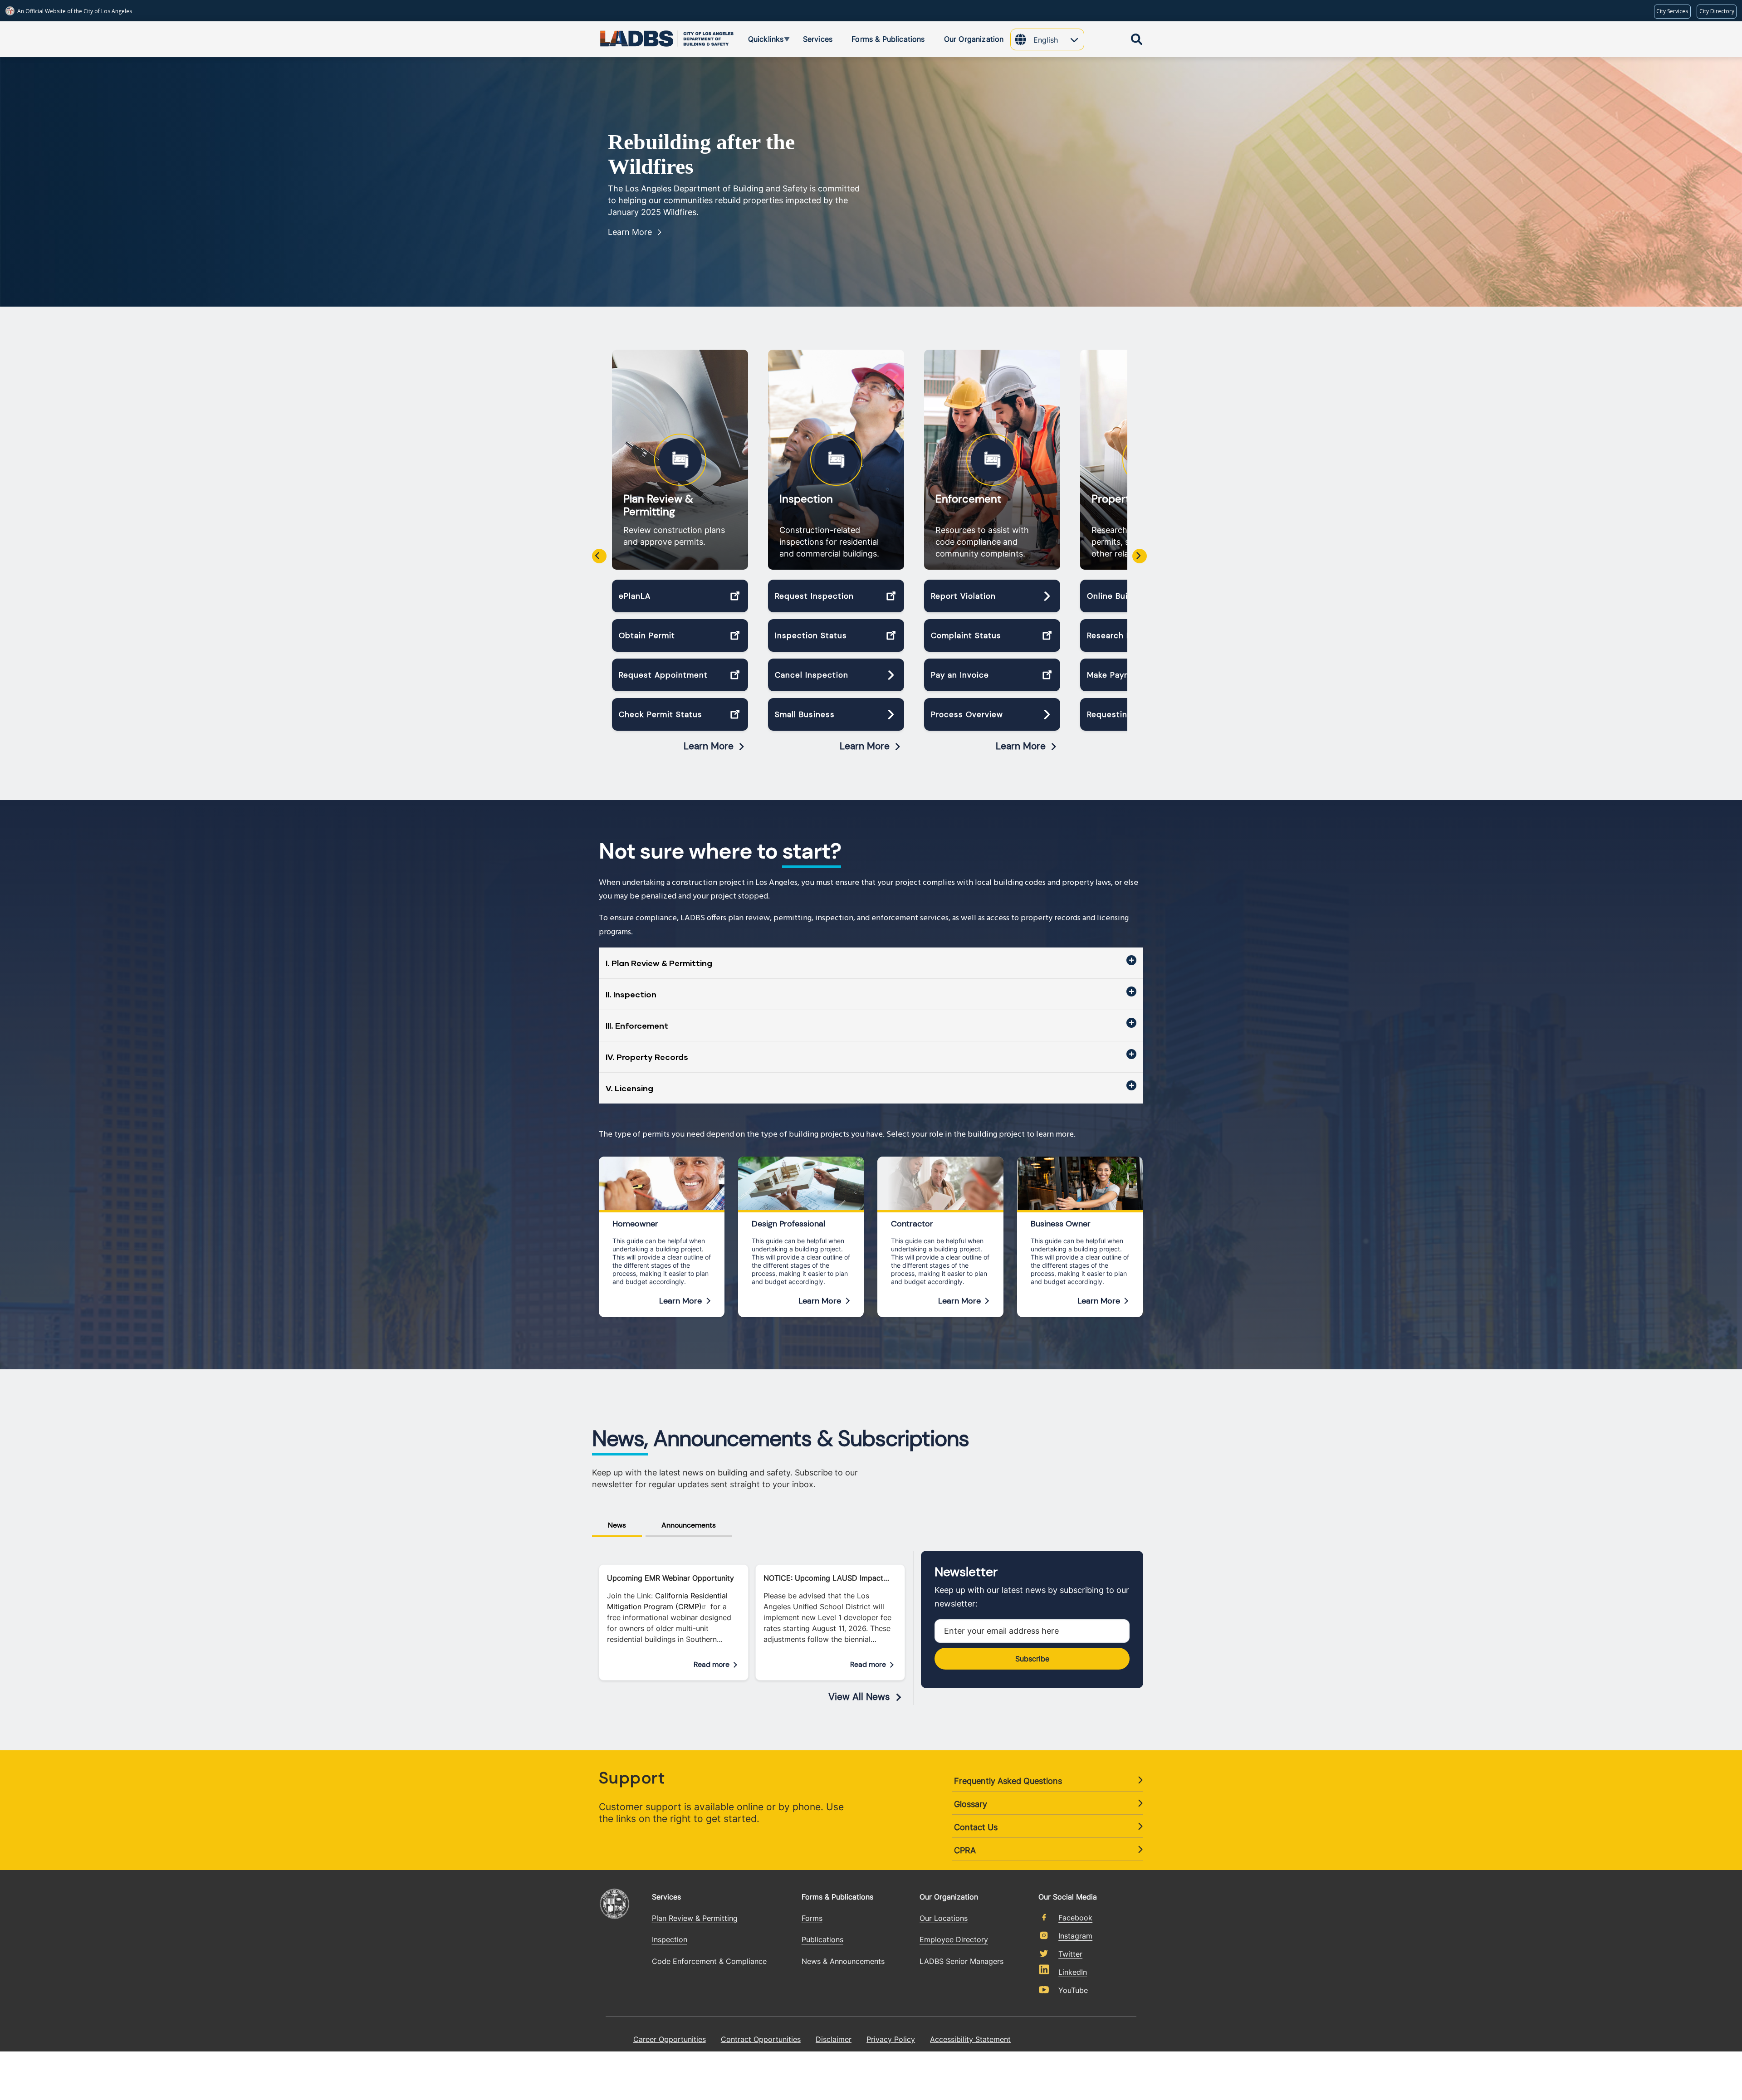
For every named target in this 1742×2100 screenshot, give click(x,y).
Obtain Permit (647, 635)
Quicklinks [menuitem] (759, 40)
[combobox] (1059, 41)
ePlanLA (635, 596)
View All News (859, 1697)
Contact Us (976, 1827)
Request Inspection (814, 596)
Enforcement (968, 499)
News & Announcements (843, 1961)
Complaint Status (966, 635)
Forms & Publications (837, 1897)
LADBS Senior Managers (962, 1961)
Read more (712, 1664)
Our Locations (944, 1918)
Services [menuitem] (818, 39)
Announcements (689, 1525)
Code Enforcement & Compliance (709, 1961)
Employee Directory (954, 1939)
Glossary (971, 1804)
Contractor (912, 1224)
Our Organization (949, 1897)
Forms (812, 1918)
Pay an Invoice (960, 675)
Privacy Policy (891, 2039)
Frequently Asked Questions (1008, 1781)
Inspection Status (811, 635)
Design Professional (788, 1224)
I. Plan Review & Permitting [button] (659, 963)
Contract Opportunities (761, 2039)
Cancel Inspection (812, 675)
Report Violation (963, 596)
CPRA (965, 1850)
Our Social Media (1068, 1896)
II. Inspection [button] (631, 994)
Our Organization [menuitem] (974, 39)
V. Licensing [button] (629, 1088)
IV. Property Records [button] (647, 1057)
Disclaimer (834, 2039)
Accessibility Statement (970, 2039)
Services (666, 1897)
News (617, 1525)
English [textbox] (1046, 40)
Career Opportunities (670, 2039)
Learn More (630, 232)
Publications (822, 1939)
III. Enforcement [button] (637, 1026)
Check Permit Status (661, 714)
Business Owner (1061, 1224)
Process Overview (967, 714)
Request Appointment (663, 675)
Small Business (805, 714)
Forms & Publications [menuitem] (888, 39)
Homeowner (635, 1224)
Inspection (806, 499)
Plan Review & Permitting (658, 505)
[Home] (633, 37)
